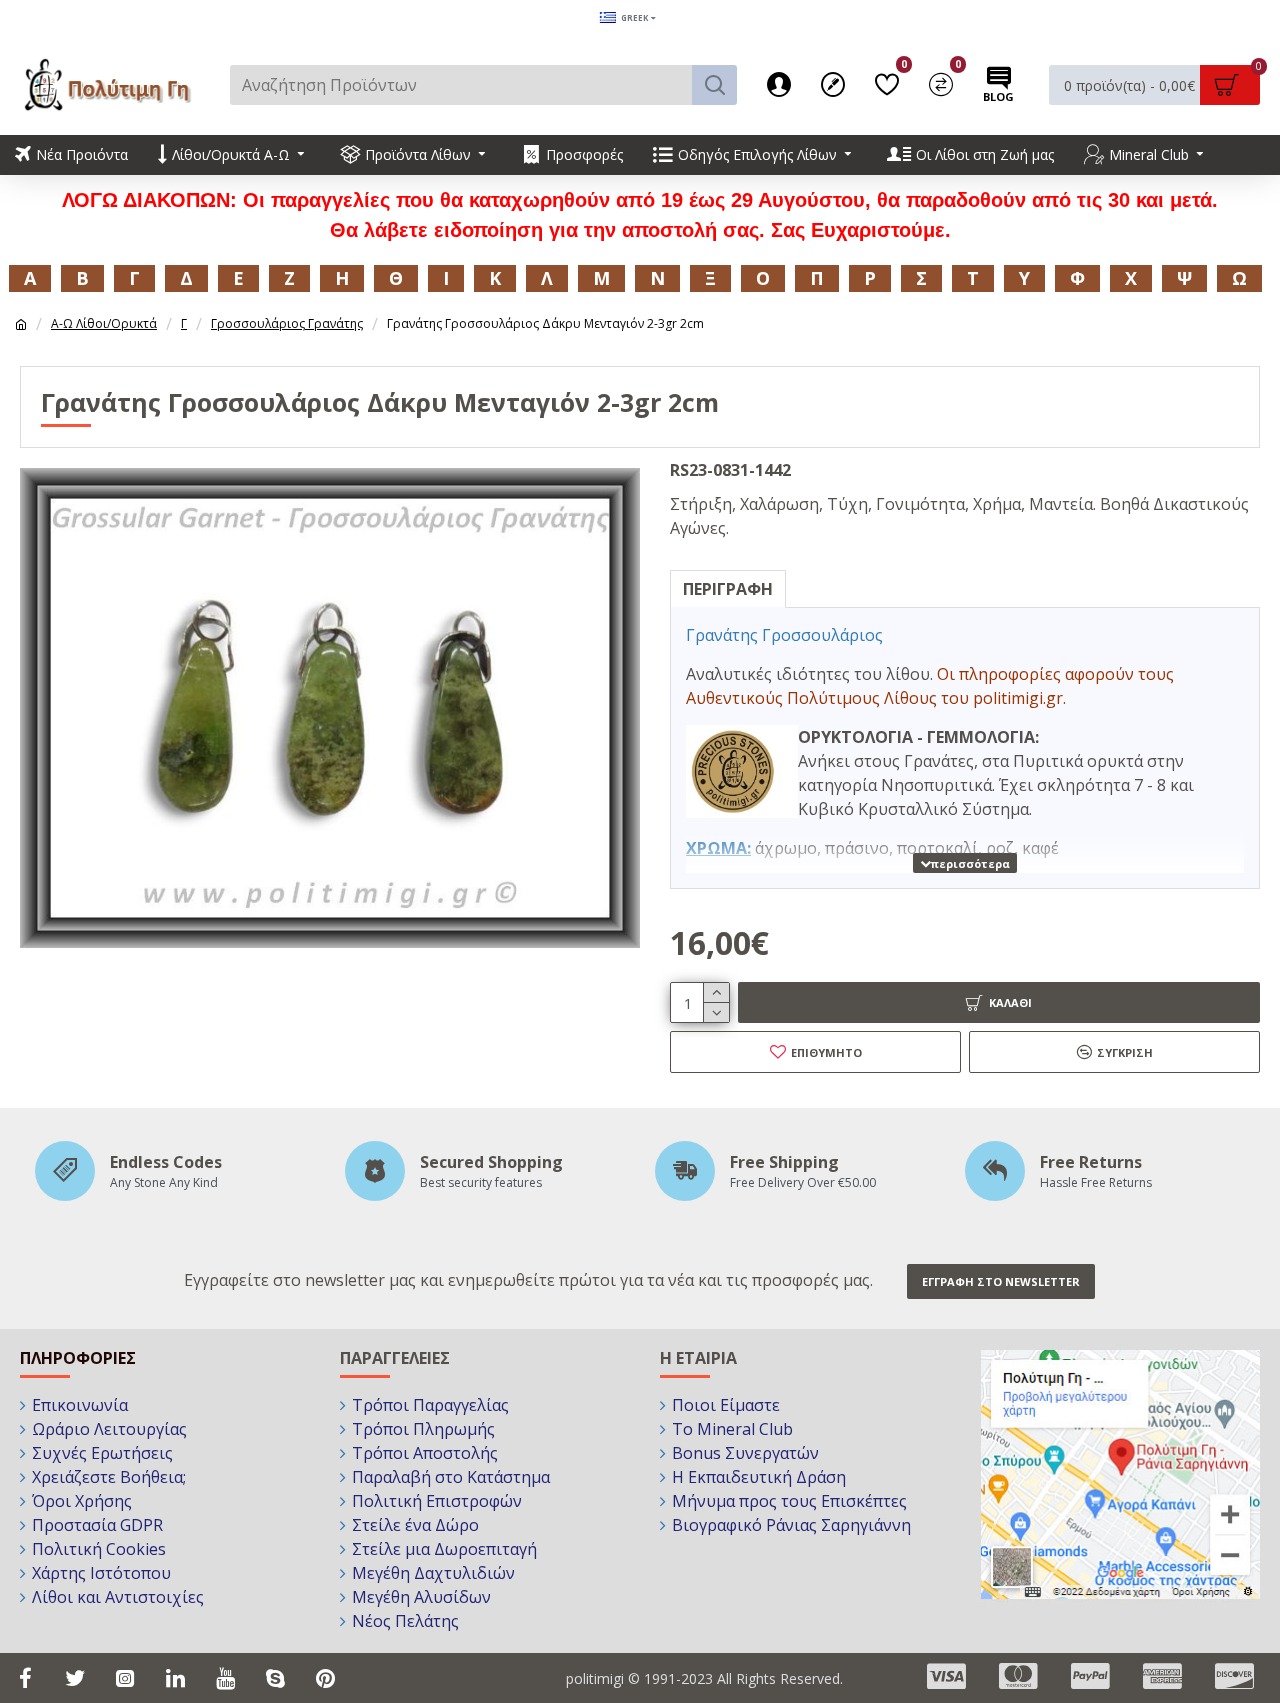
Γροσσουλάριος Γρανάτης (287, 323)
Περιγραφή (728, 589)
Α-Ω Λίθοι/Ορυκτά (104, 323)
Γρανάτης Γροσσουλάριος (784, 635)
